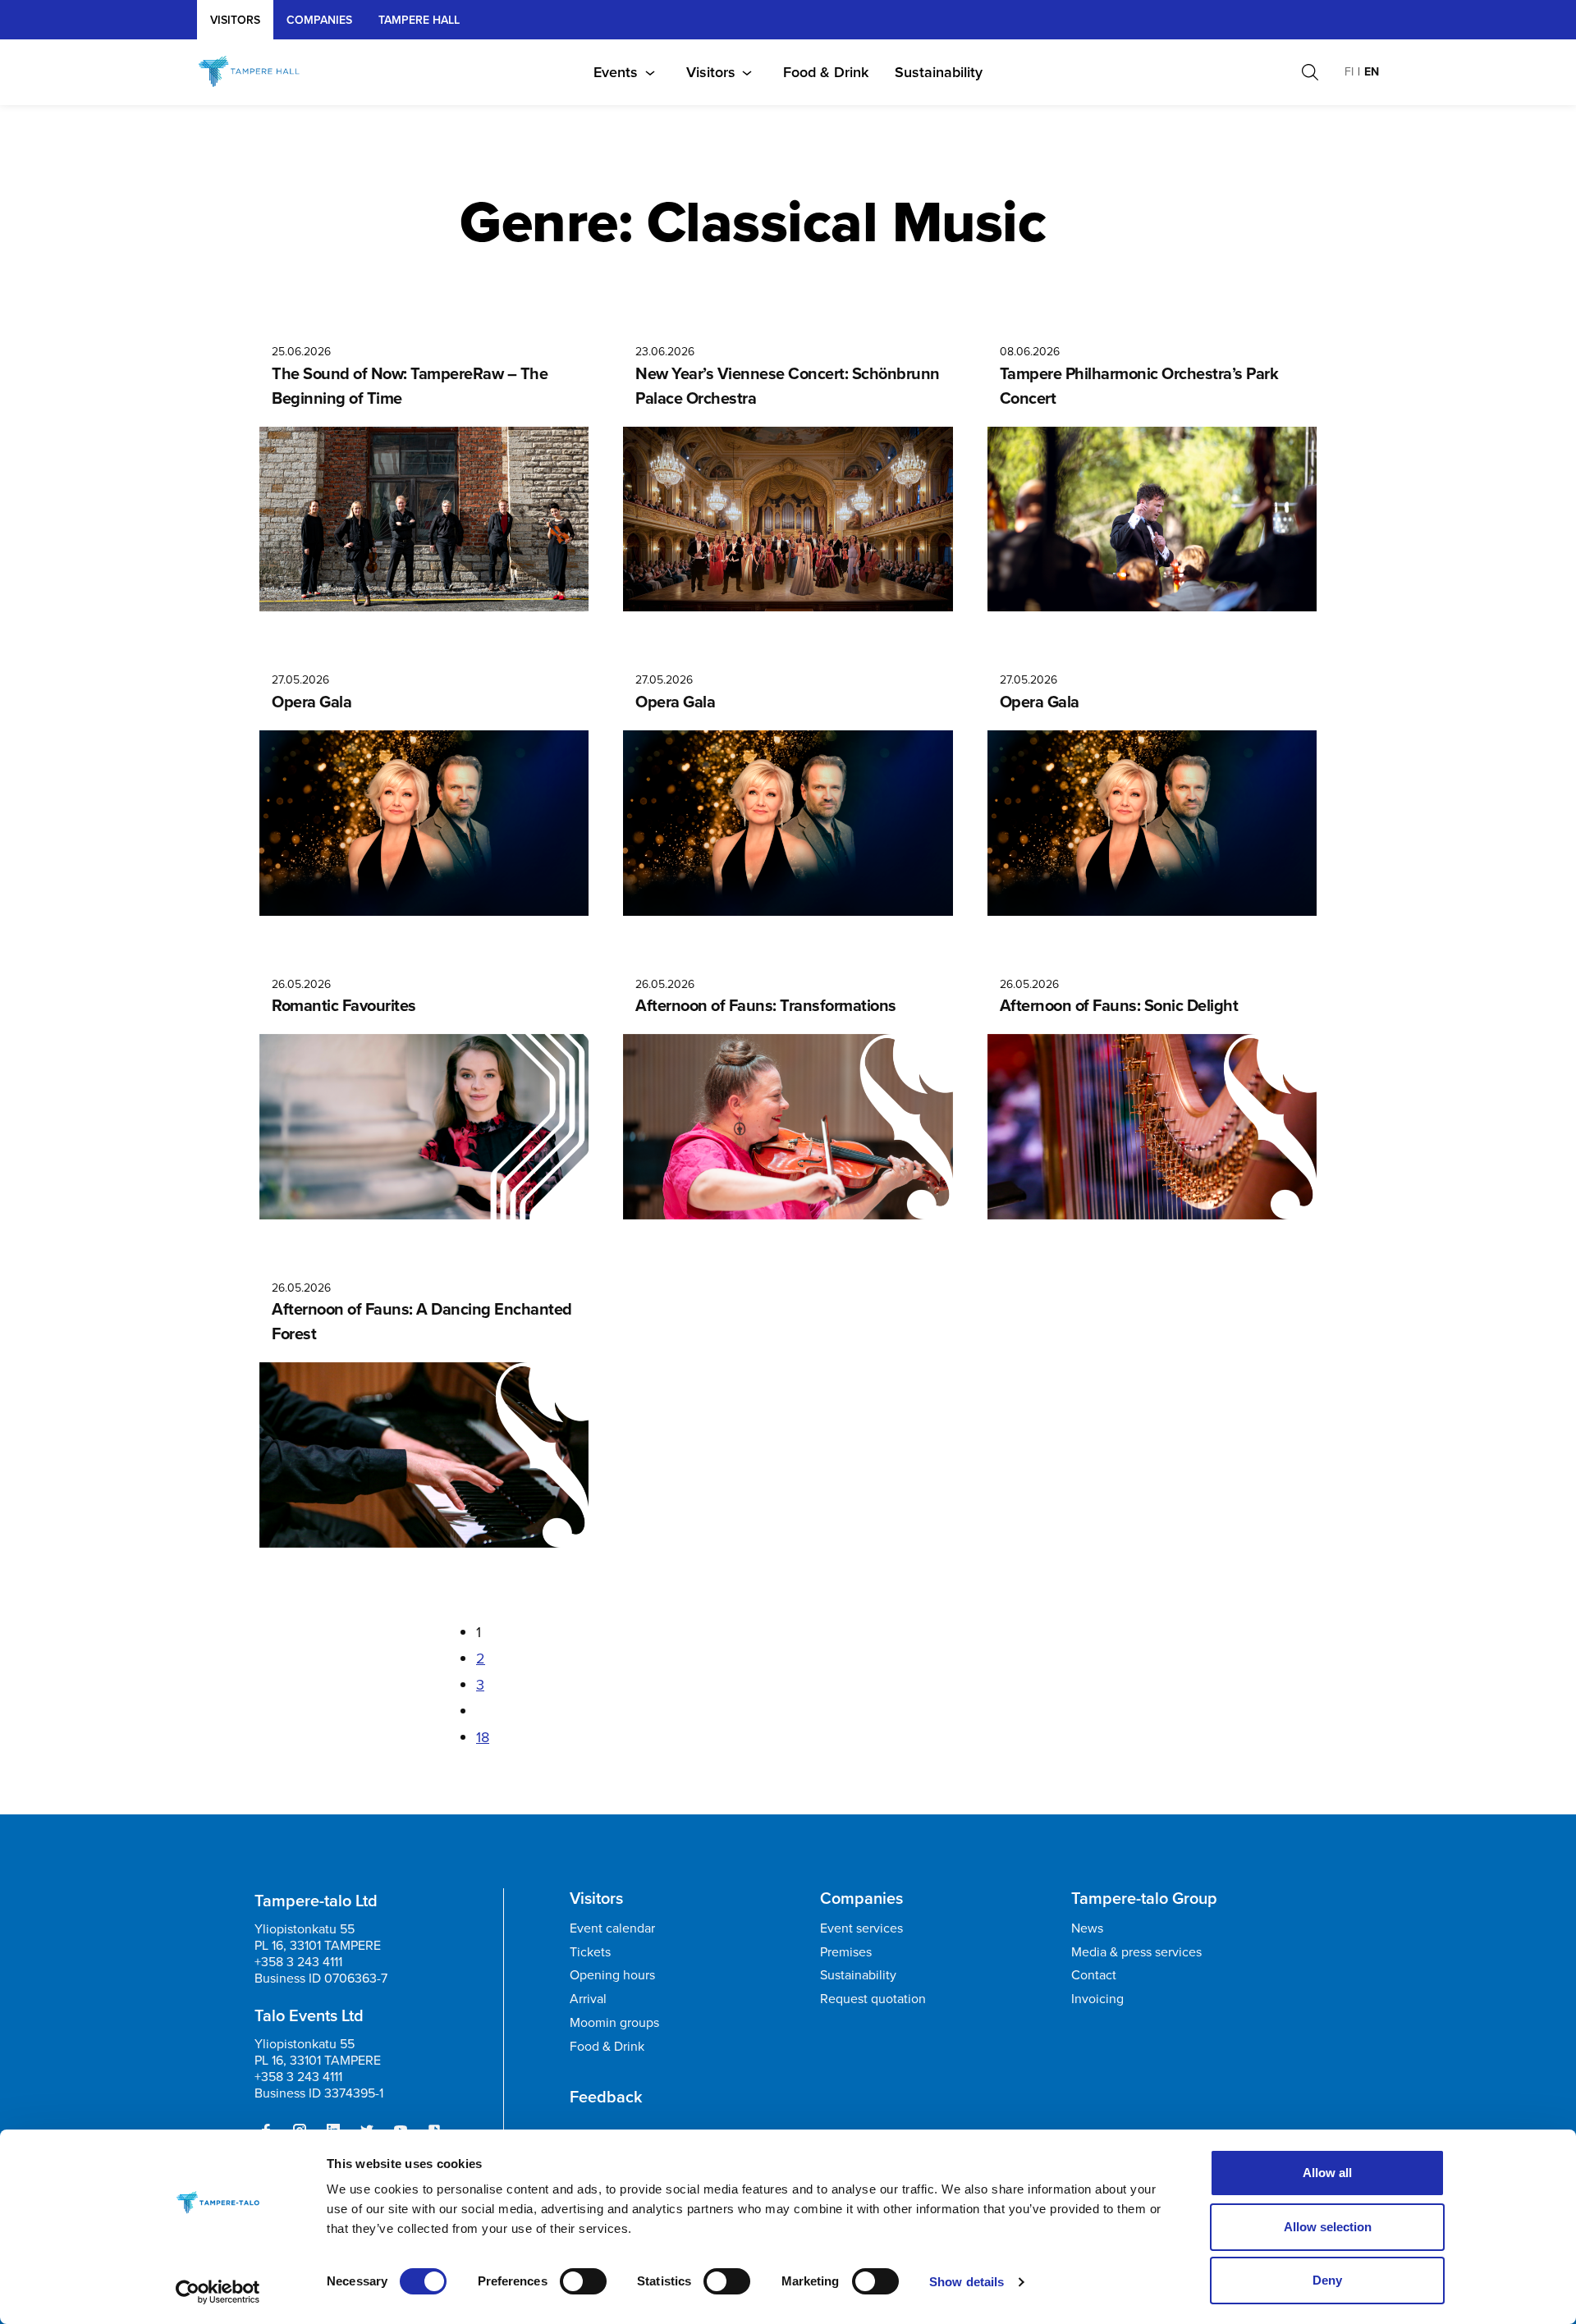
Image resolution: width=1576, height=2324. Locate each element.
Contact (1094, 1975)
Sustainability (939, 72)
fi (1349, 72)
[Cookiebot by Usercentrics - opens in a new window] (218, 2292)
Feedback (606, 2097)
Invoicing (1097, 1999)
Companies (319, 20)
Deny (1327, 2280)
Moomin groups (614, 2022)
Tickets (590, 1952)
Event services (861, 1928)
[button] (1310, 72)
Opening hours (612, 1975)
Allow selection (1328, 2227)
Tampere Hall (419, 20)
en (1372, 72)
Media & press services (1136, 1952)
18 (483, 1737)
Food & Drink (826, 72)
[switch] (583, 2281)
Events (616, 72)
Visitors (235, 20)
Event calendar (612, 1928)
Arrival (588, 1999)
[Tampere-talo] (265, 72)
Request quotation (873, 1999)
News (1087, 1928)
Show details (967, 2282)
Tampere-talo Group (1144, 1898)
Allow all (1327, 2173)
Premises (846, 1952)
